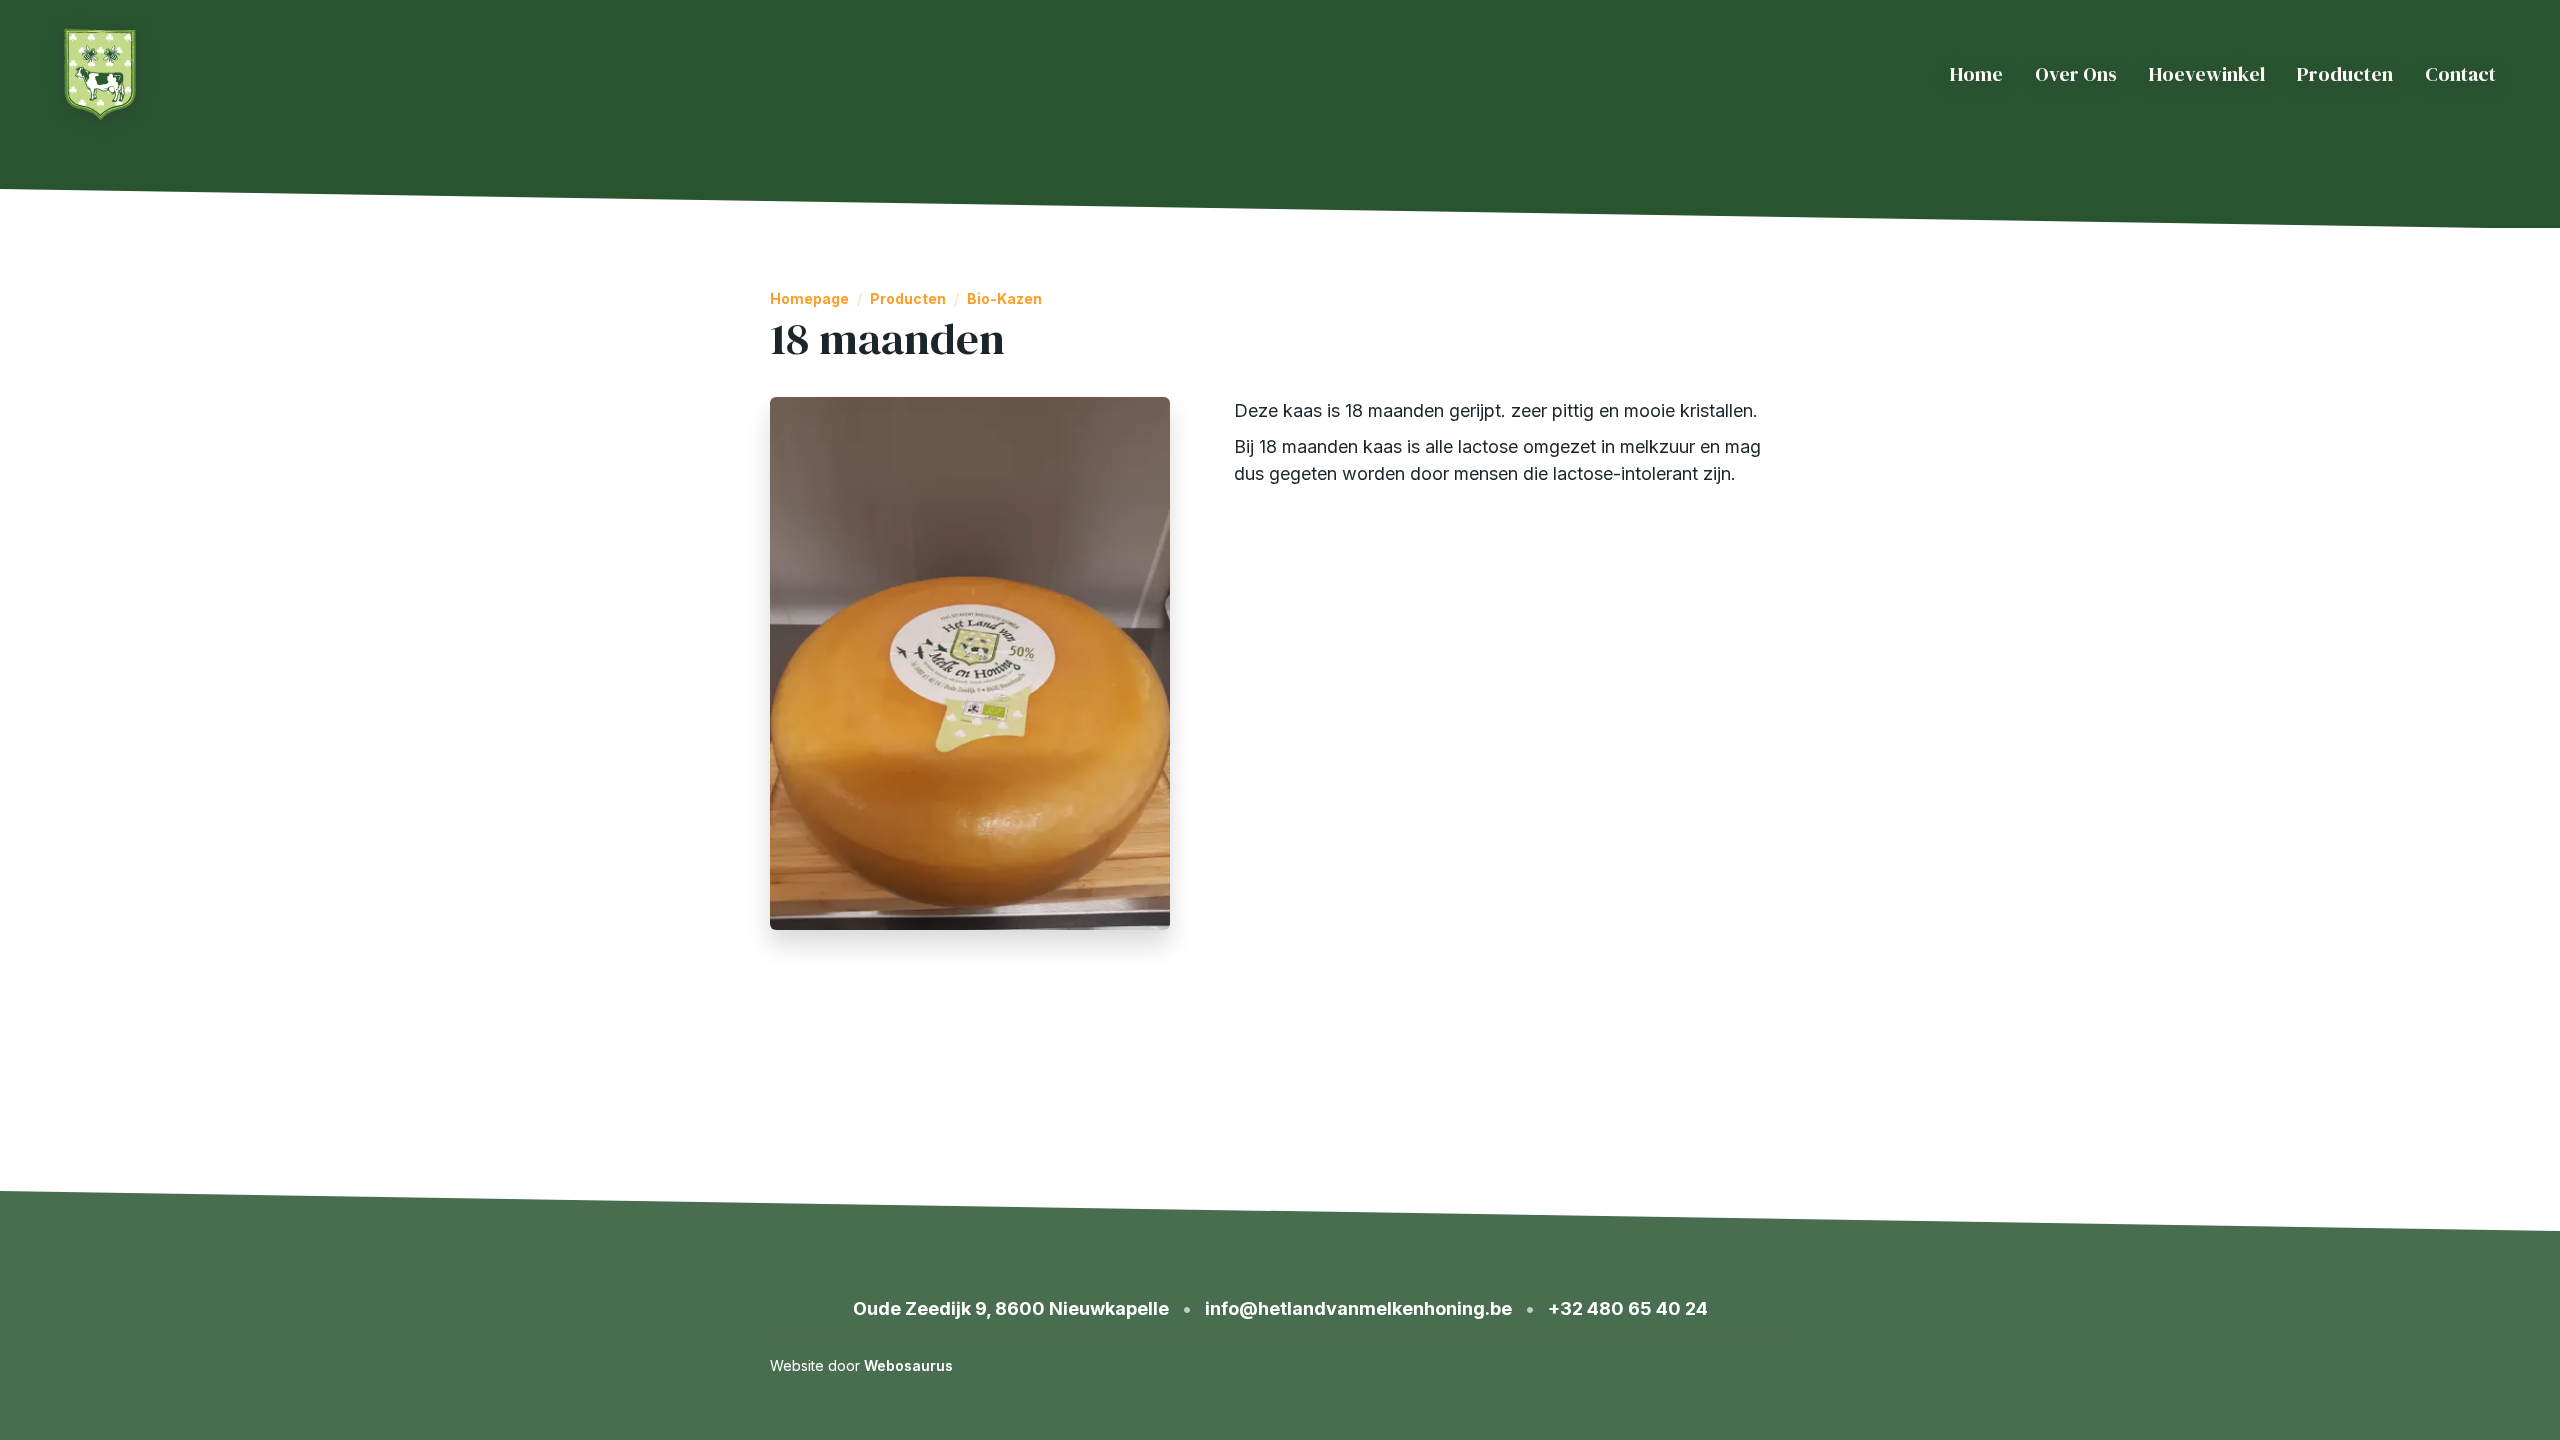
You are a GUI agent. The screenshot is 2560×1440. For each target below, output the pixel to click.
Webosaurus (908, 1365)
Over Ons (2076, 74)
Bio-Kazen (1004, 299)
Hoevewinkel (2207, 74)
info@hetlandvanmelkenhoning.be (1358, 1308)
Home (1976, 74)
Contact (2460, 74)
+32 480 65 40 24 (1628, 1308)
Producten (2345, 74)
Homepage (809, 299)
